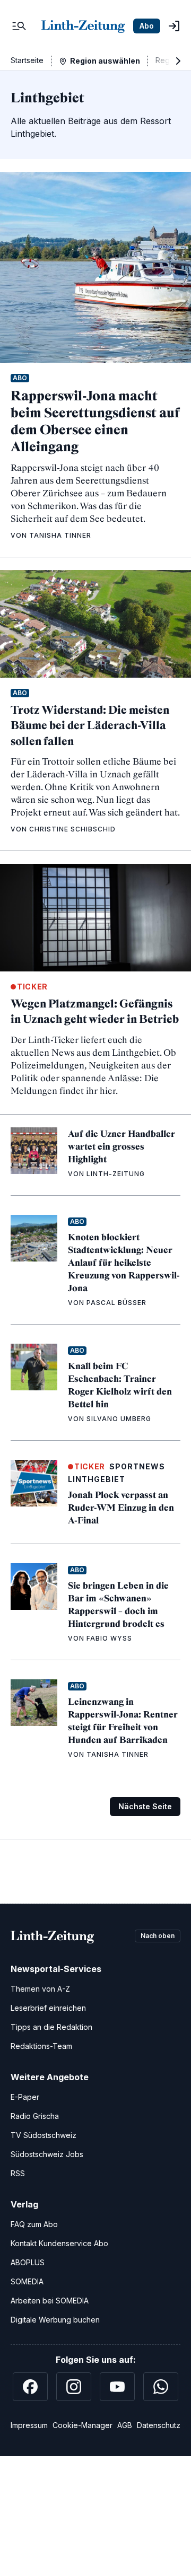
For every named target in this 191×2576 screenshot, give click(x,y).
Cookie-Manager (83, 2425)
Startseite (27, 60)
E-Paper (25, 2097)
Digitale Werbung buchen (55, 2320)
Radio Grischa (35, 2116)
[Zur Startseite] (83, 26)
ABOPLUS (28, 2262)
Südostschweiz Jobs (47, 2154)
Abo (147, 26)
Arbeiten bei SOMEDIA (50, 2301)
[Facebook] (30, 2387)
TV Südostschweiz (44, 2135)
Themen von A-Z (40, 1989)
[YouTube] (117, 2387)
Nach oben (158, 1936)
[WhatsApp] (161, 2387)
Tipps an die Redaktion (51, 2027)
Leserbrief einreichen (48, 2008)
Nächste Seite (145, 1806)
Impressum (29, 2425)
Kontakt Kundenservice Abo (59, 2243)
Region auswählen (105, 61)
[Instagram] (74, 2387)
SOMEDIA (27, 2281)
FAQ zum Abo (34, 2224)
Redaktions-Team (41, 2046)
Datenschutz (159, 2425)
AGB (125, 2425)
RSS (18, 2173)
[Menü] (19, 26)
